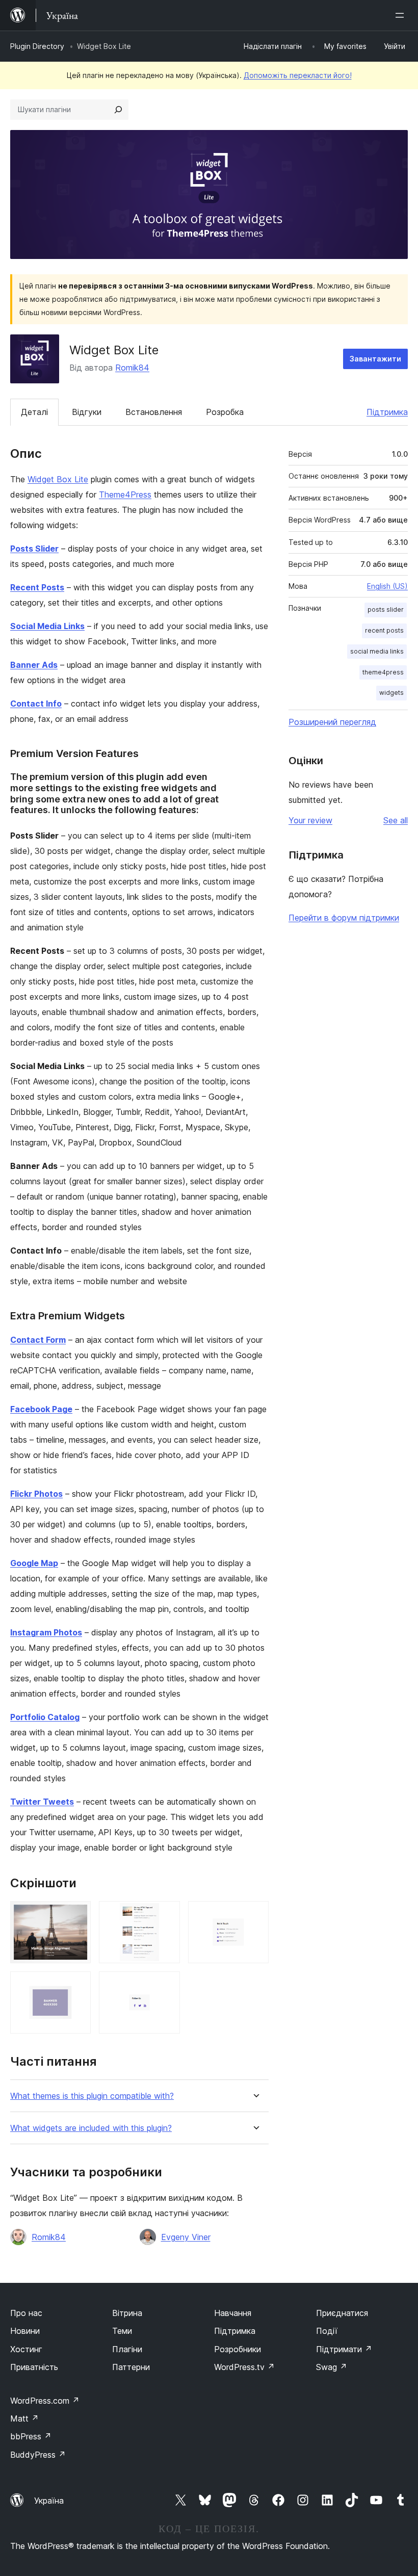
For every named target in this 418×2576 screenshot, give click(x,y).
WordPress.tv (244, 2367)
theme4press (383, 672)
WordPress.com (45, 2401)
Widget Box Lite (58, 479)
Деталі (34, 412)
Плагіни (127, 2349)
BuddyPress (38, 2455)
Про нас (26, 2313)
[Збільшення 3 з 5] (255, 1915)
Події (327, 2331)
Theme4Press (125, 495)
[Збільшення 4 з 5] (77, 1985)
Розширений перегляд (332, 722)
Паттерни (131, 2367)
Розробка (225, 412)
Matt (24, 2418)
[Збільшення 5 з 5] (166, 1985)
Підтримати (344, 2349)
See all (396, 820)
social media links (377, 651)
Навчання (233, 2313)
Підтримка (387, 412)
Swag (332, 2367)
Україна (49, 2501)
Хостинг (26, 2349)
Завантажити (375, 359)
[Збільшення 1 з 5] (77, 1915)
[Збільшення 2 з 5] (166, 1915)
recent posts (384, 630)
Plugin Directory (37, 46)
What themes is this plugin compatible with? (92, 2096)
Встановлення (154, 412)
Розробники (238, 2349)
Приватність (34, 2367)
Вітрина (127, 2313)
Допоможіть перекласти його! (298, 75)
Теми (122, 2331)
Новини (25, 2331)
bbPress (31, 2436)
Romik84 (132, 368)
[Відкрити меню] (402, 15)
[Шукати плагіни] (118, 110)
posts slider (386, 609)
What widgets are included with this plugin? (91, 2128)
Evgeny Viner (186, 2237)
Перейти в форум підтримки (344, 918)
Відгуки (87, 412)
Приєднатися (342, 2313)
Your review (310, 820)
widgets (391, 693)
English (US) (387, 586)
